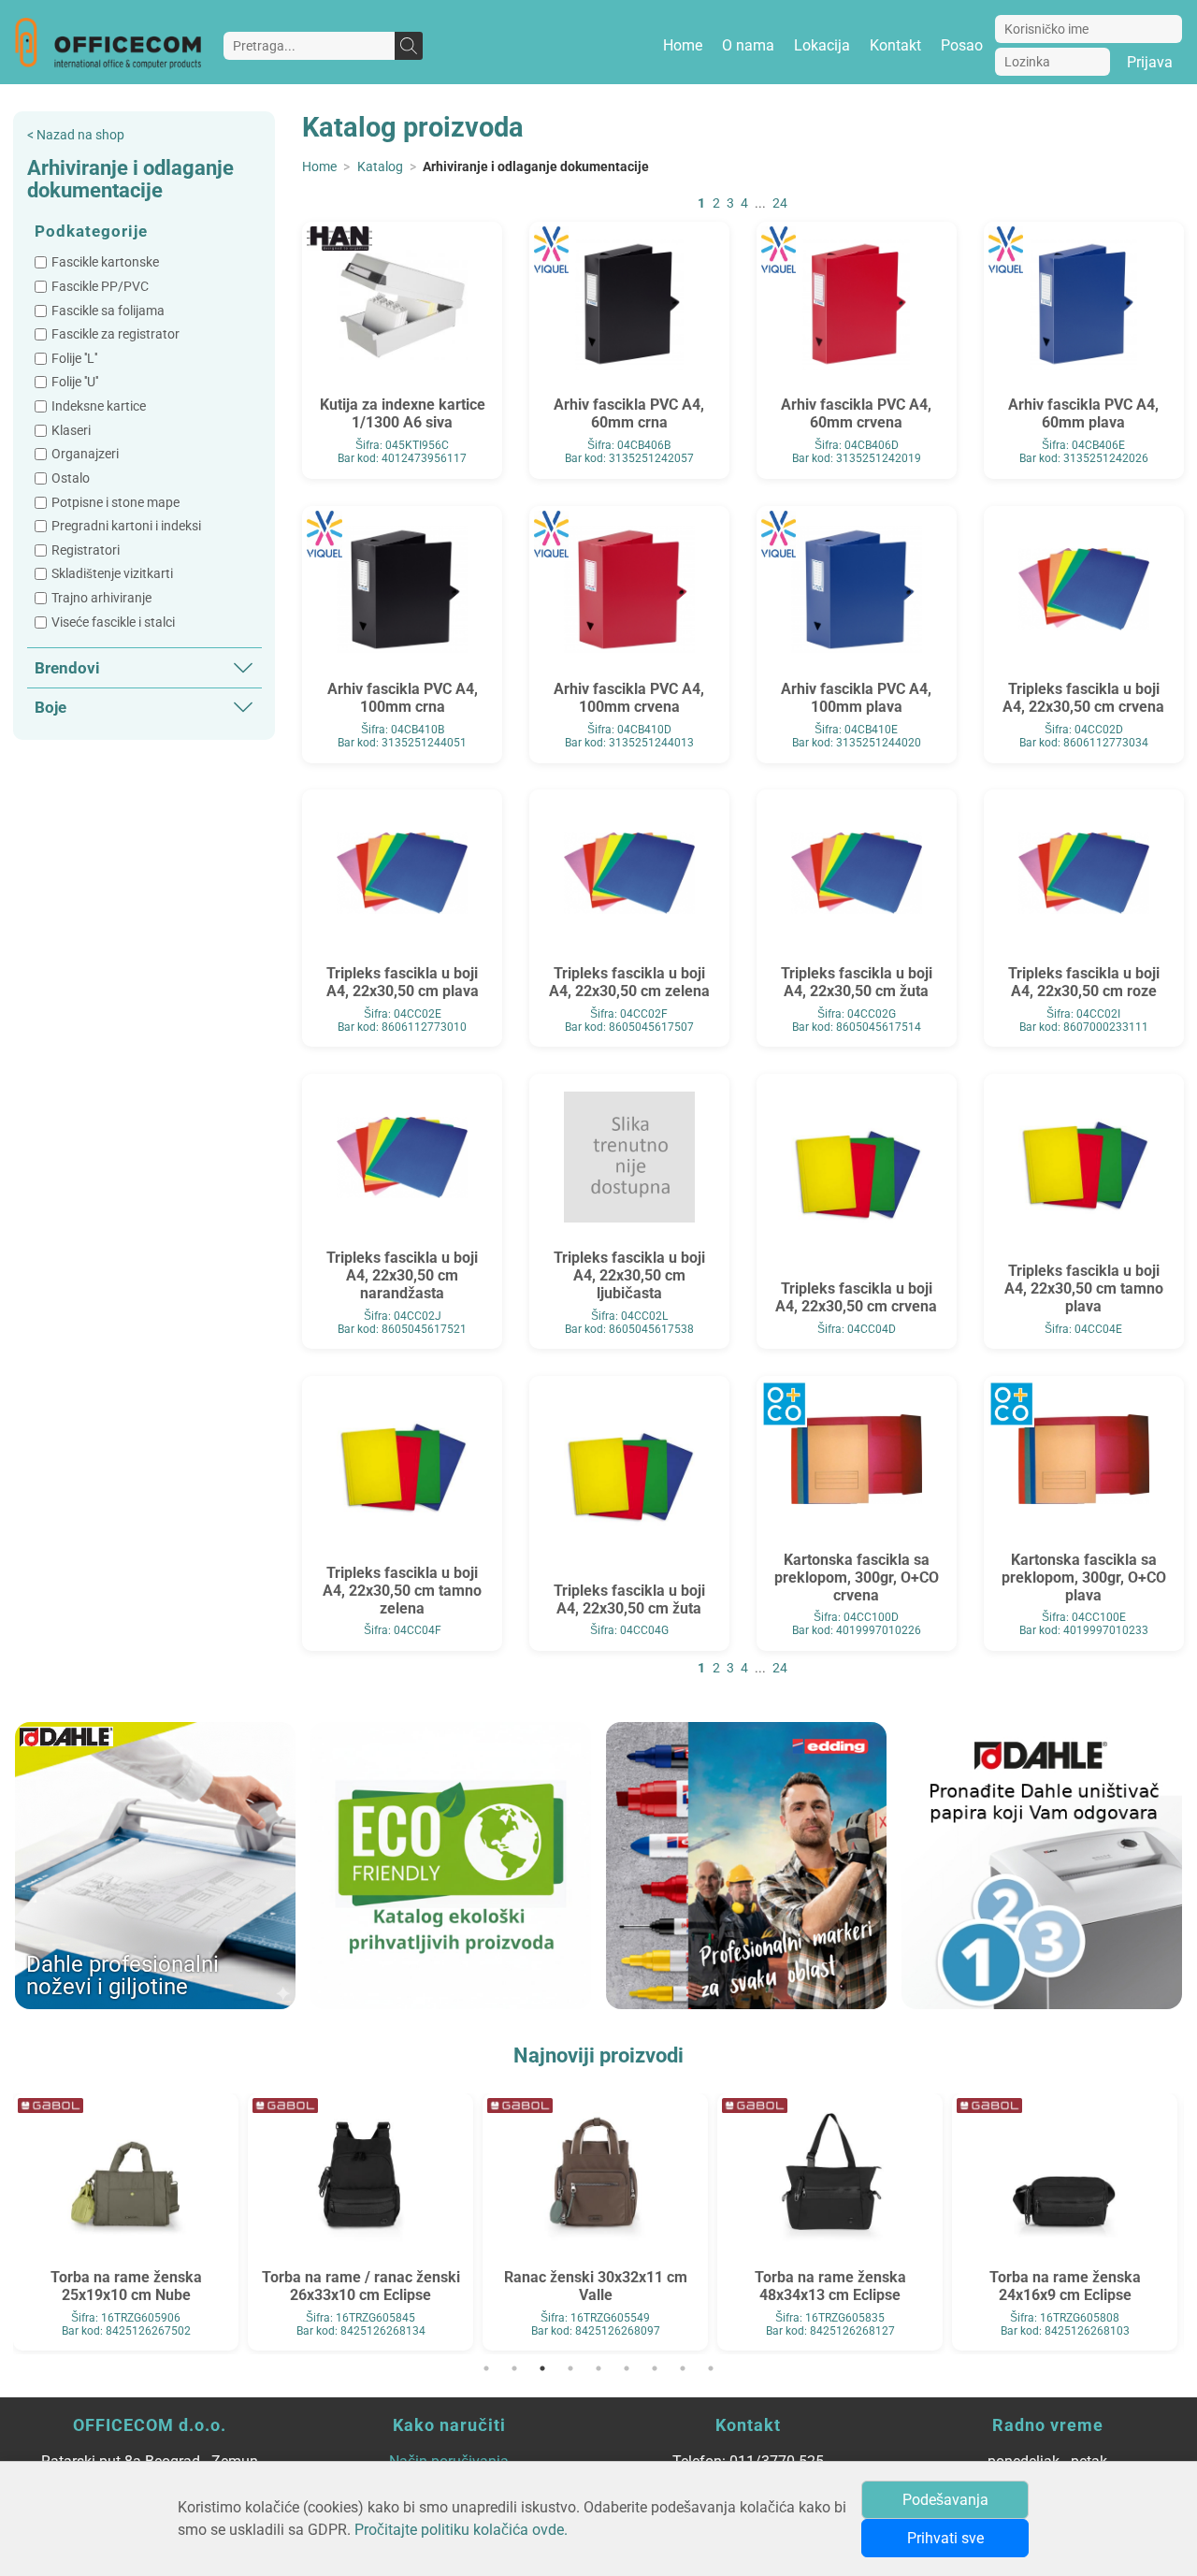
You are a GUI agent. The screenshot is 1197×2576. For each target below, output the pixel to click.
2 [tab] (514, 2368)
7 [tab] (655, 2368)
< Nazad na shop (76, 135)
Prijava (1150, 62)
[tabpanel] (126, 2219)
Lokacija (822, 45)
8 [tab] (683, 2368)
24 (780, 203)
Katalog (380, 167)
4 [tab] (570, 2368)
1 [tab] (486, 2368)
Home (683, 45)
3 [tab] (542, 2368)
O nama (748, 45)
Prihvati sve (945, 2538)
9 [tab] (711, 2368)
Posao (962, 45)
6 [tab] (627, 2368)
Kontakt (895, 45)
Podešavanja (945, 2500)
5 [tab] (598, 2368)
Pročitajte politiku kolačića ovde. (461, 2530)
